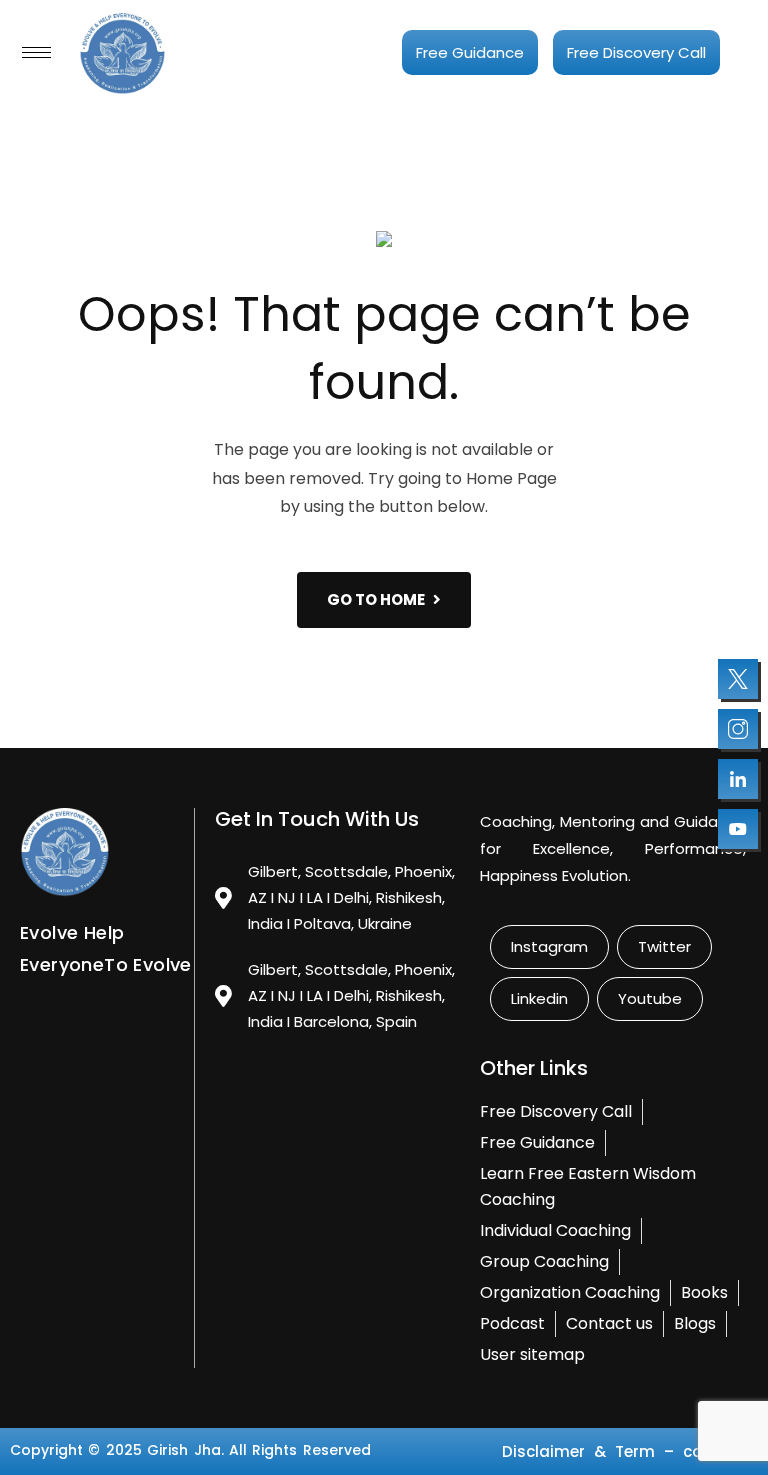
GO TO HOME (376, 599)
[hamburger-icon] (36, 52)
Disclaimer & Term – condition (630, 1451)
